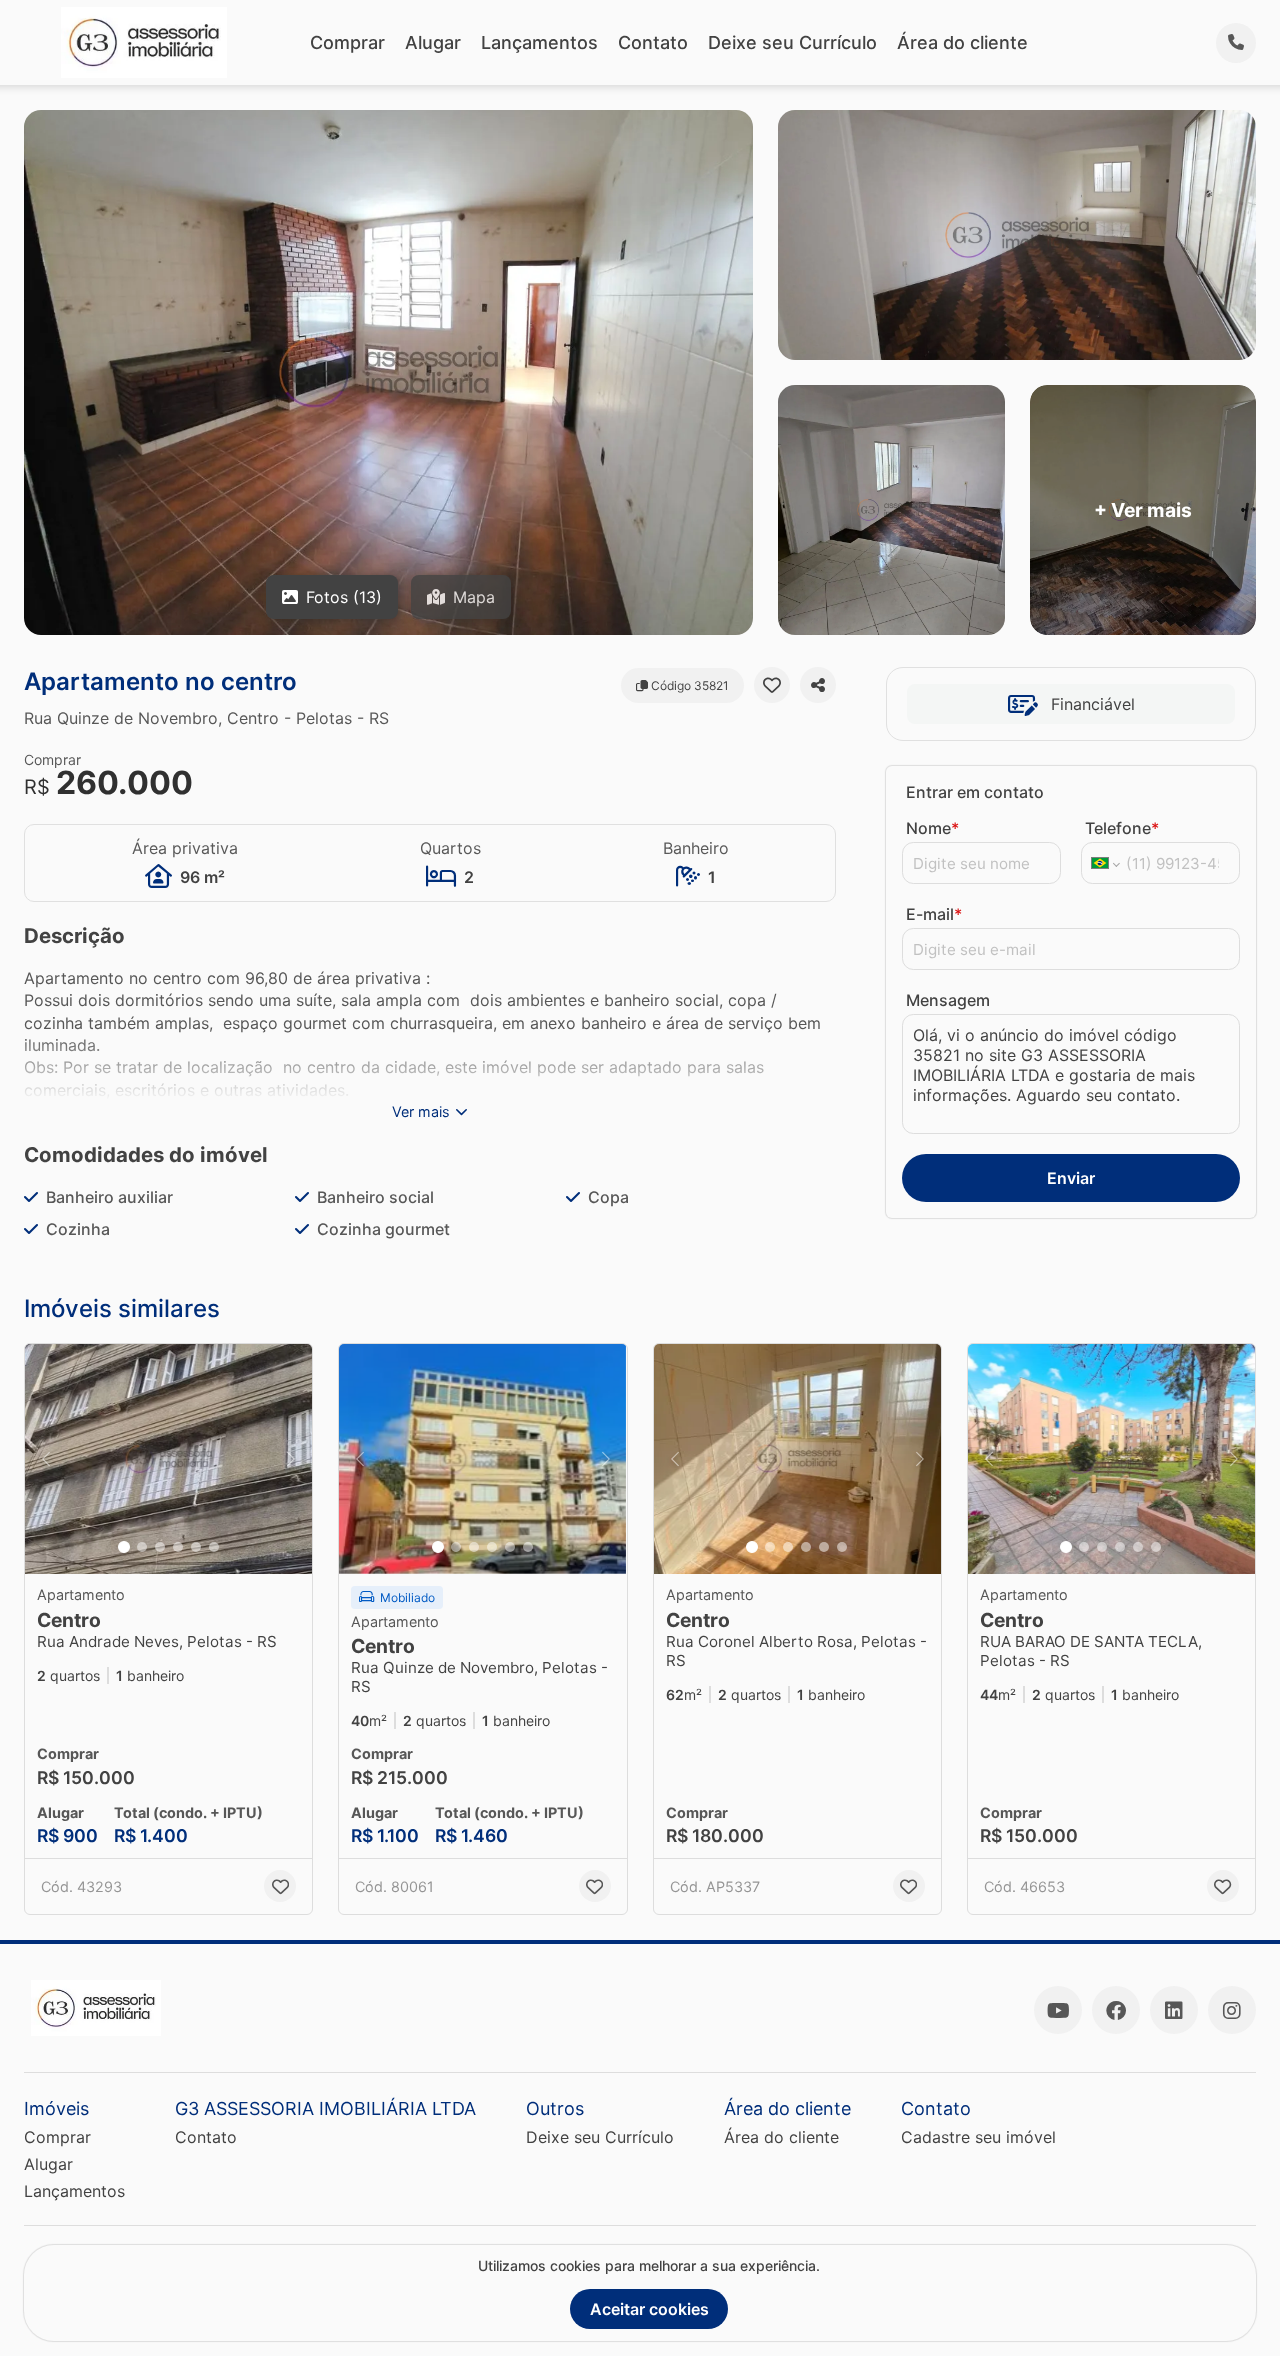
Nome (932, 828)
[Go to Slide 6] (214, 1547)
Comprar (347, 42)
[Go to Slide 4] (178, 1547)
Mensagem (948, 1000)
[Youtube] (1058, 2010)
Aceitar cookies (649, 2309)
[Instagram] (1232, 2010)
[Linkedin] (1174, 2010)
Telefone (1122, 828)
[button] (168, 1459)
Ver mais (421, 1111)
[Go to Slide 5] (196, 1547)
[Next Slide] (291, 1459)
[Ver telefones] (1236, 43)
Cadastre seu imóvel (978, 2137)
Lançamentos (539, 42)
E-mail (934, 914)
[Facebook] (1116, 2010)
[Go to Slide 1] (124, 1547)
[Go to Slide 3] (160, 1547)
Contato (653, 42)
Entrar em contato (975, 792)
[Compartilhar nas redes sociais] (818, 685)
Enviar (1071, 1178)
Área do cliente (962, 42)
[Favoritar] (772, 685)
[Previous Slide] (46, 1459)
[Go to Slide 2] (142, 1547)
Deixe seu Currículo (792, 42)
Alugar (433, 42)
